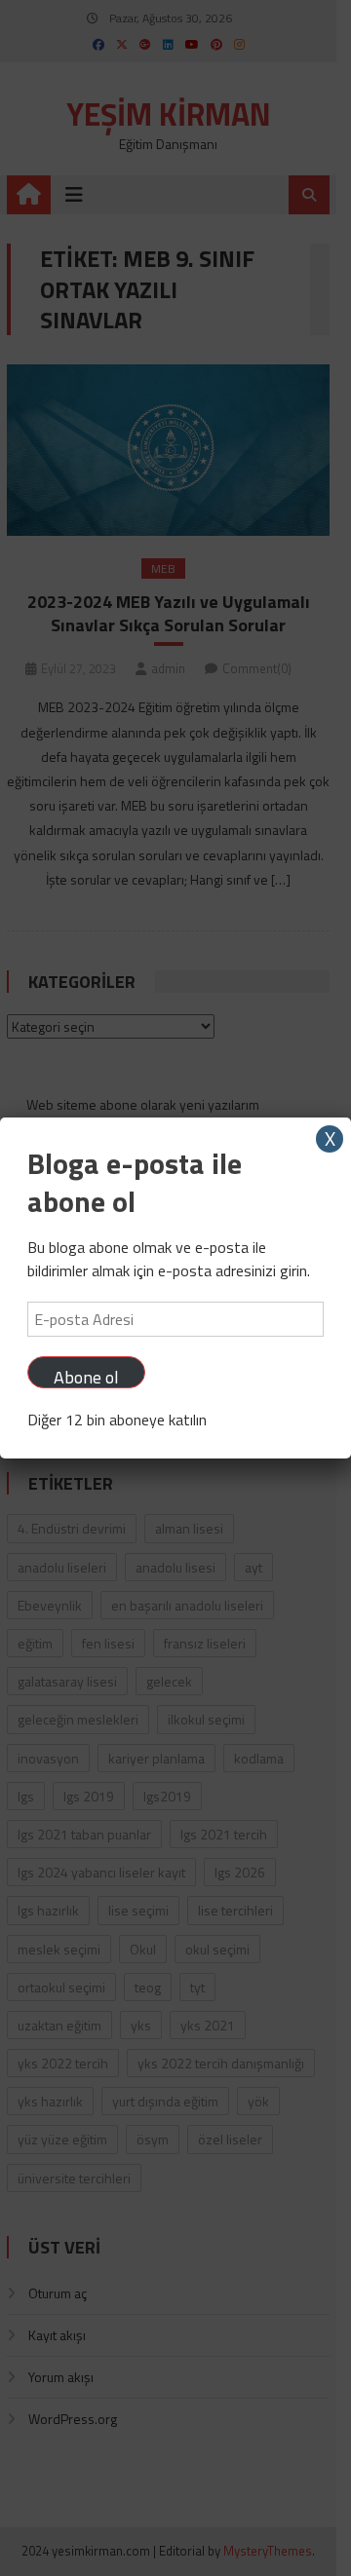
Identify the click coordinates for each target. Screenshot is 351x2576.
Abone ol (86, 1376)
